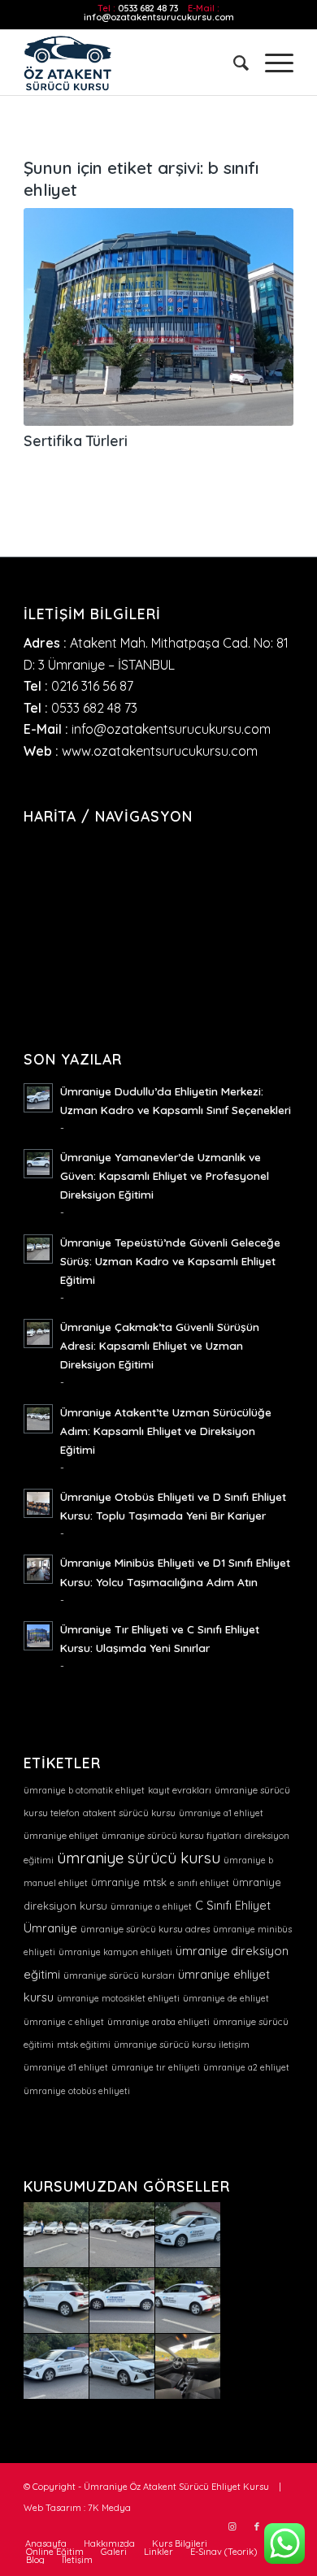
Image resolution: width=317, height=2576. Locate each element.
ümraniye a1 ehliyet (221, 1813)
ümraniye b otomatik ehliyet (84, 1790)
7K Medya (109, 2508)
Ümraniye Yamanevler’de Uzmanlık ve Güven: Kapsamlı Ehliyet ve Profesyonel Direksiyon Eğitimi (165, 1175)
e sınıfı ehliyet (200, 1883)
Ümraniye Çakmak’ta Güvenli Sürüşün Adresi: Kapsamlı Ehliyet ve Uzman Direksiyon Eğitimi (160, 1345)
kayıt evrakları (180, 1790)
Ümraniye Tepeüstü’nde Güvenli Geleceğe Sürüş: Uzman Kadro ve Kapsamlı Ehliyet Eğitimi (170, 1261)
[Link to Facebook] (257, 2526)
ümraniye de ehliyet (226, 1998)
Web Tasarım (52, 2508)
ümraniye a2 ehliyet (246, 2067)
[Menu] (271, 63)
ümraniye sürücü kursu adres (145, 1929)
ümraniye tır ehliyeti (156, 2067)
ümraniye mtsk (129, 1882)
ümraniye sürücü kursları (119, 1975)
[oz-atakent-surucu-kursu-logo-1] (131, 63)
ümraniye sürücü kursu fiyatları (172, 1836)
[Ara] (233, 63)
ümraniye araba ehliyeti (158, 2022)
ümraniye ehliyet (61, 1836)
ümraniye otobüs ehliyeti (77, 2091)
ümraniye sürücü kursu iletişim (182, 2045)
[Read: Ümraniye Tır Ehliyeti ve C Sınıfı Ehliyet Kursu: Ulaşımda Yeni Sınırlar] (38, 1636)
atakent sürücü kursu (129, 1813)
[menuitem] (233, 63)
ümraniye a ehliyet (151, 1906)
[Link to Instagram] (232, 2526)
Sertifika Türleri (76, 440)
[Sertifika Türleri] (158, 317)
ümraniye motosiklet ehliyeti (118, 1998)
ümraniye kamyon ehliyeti (115, 1952)
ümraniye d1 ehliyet (66, 2067)
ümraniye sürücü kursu (139, 1858)
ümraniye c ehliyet (64, 2022)
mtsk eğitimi (84, 2045)
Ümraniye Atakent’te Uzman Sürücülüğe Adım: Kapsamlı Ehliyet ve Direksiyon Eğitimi (166, 1431)
